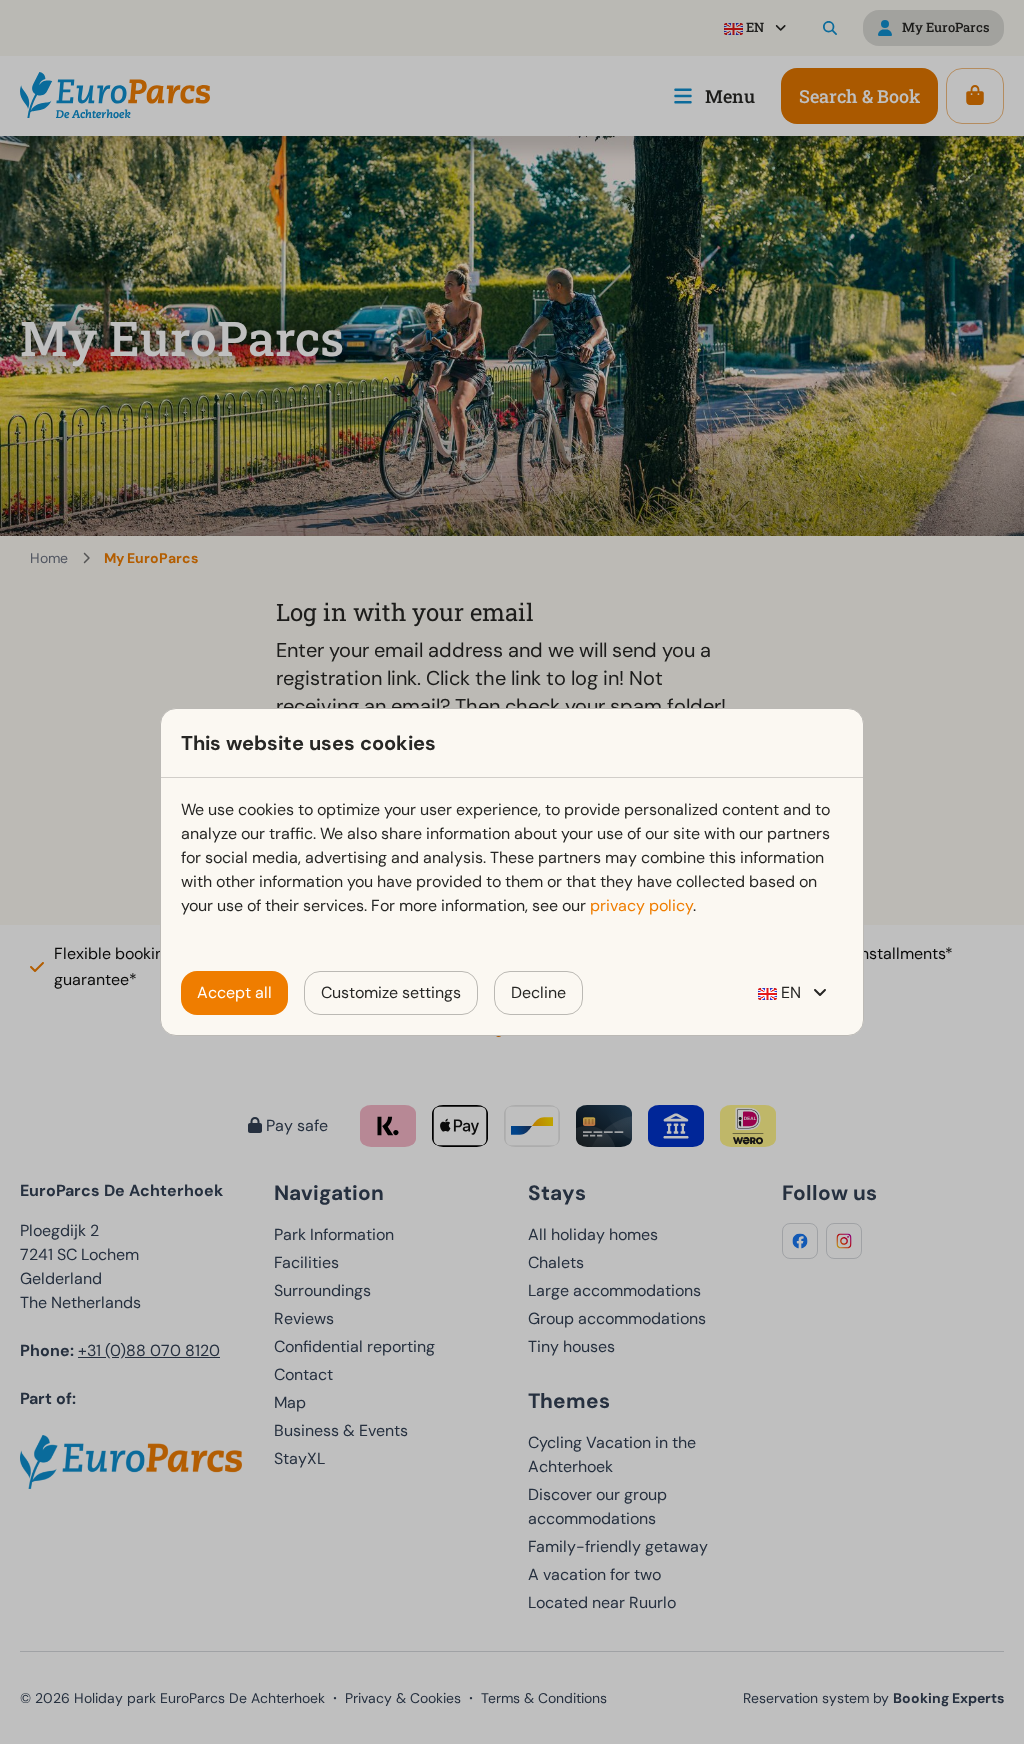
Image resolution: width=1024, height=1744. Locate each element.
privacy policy (641, 905)
